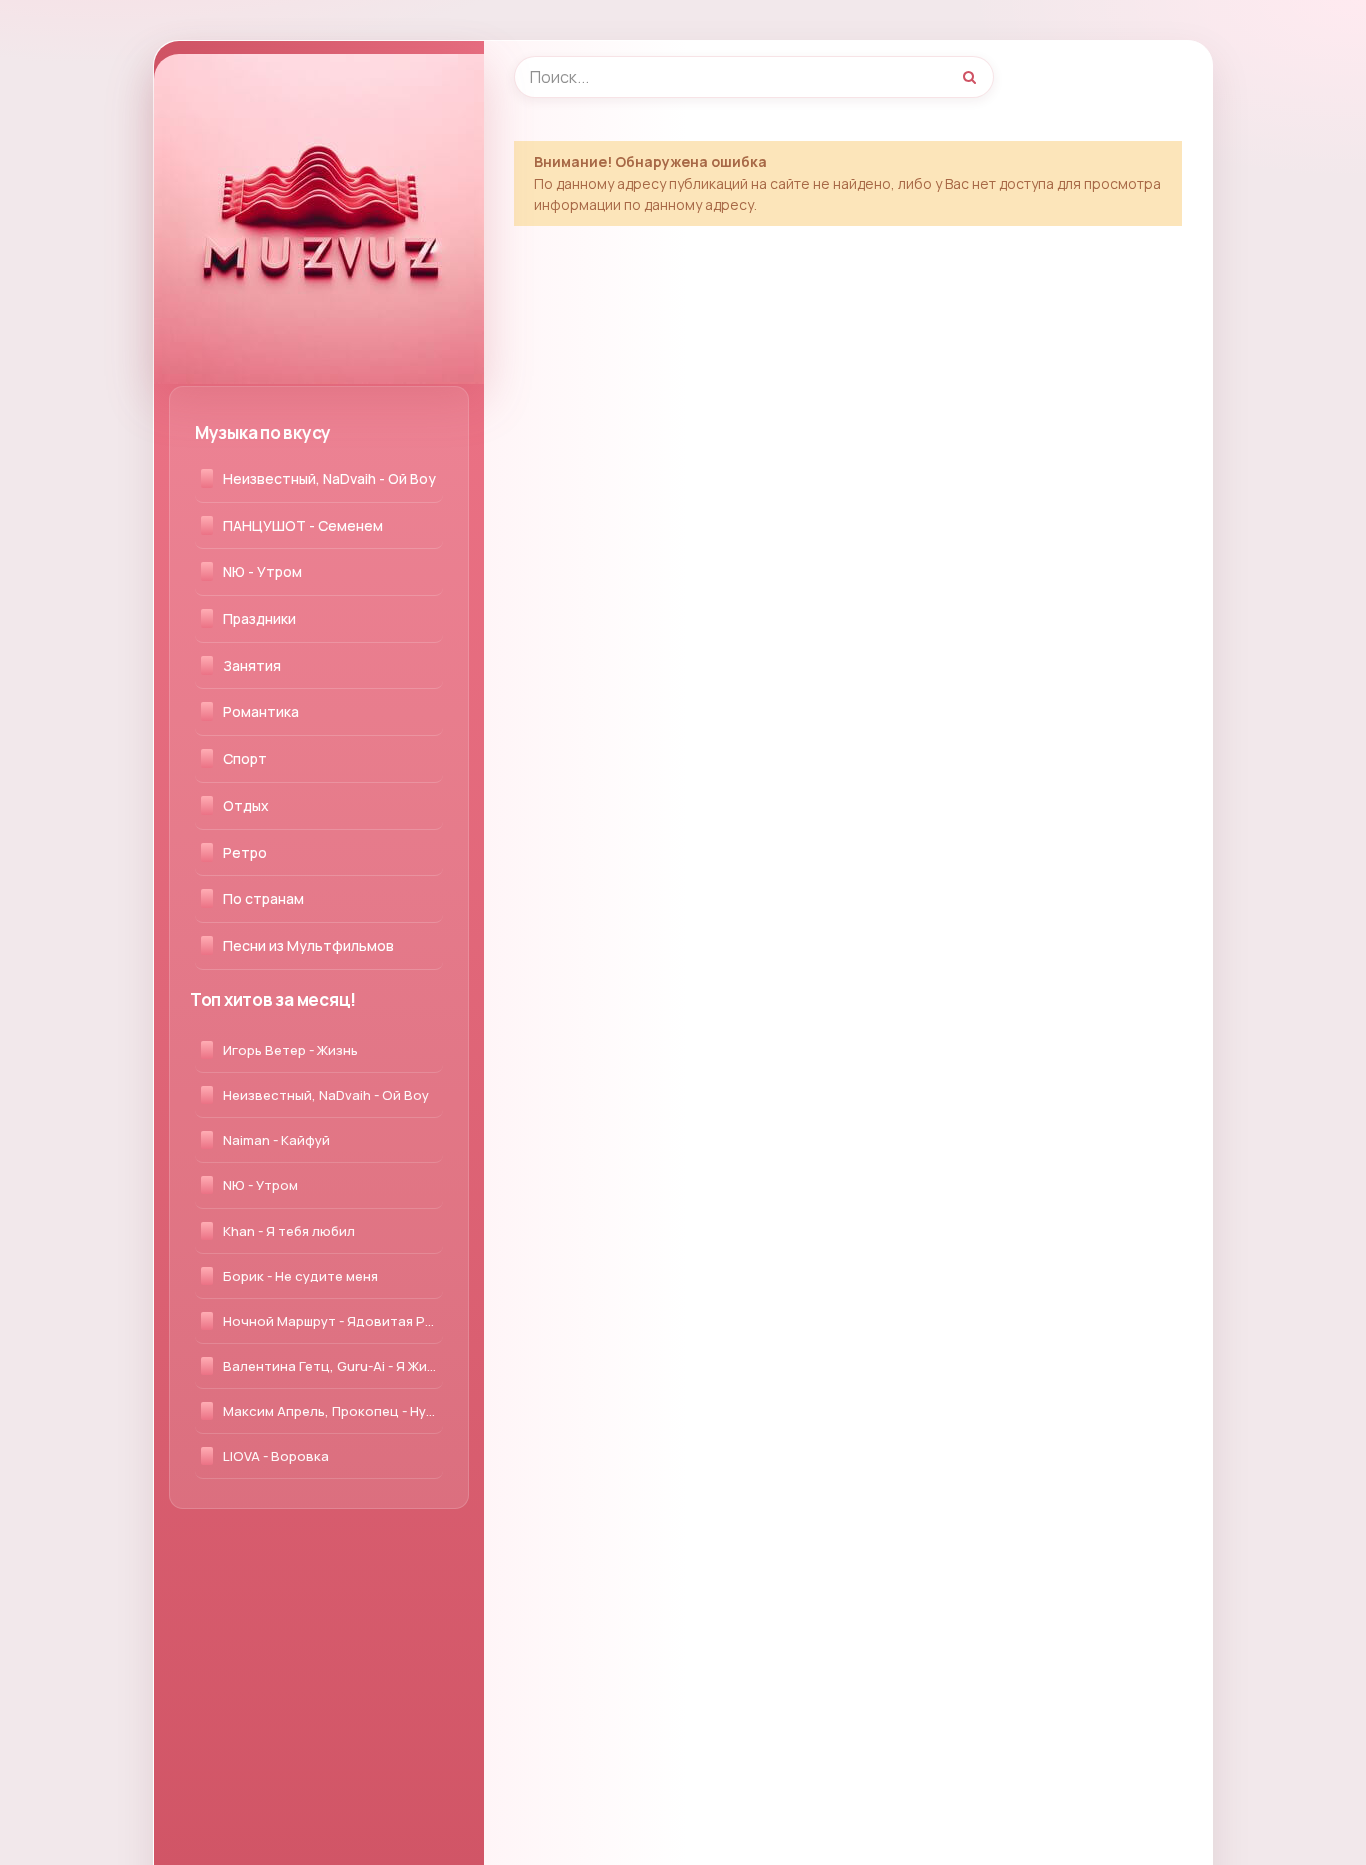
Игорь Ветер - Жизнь (290, 1050)
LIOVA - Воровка (276, 1456)
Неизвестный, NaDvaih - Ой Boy (329, 478)
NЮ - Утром (262, 571)
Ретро (245, 852)
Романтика (261, 711)
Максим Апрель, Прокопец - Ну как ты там (333, 1411)
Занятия (252, 665)
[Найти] (969, 77)
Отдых (246, 805)
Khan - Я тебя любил (289, 1231)
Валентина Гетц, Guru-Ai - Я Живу (332, 1366)
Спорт (245, 758)
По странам (263, 898)
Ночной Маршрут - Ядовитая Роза (333, 1321)
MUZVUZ (232, 75)
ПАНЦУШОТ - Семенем (303, 525)
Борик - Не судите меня (300, 1276)
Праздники (259, 618)
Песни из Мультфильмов (308, 945)
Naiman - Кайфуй (276, 1140)
